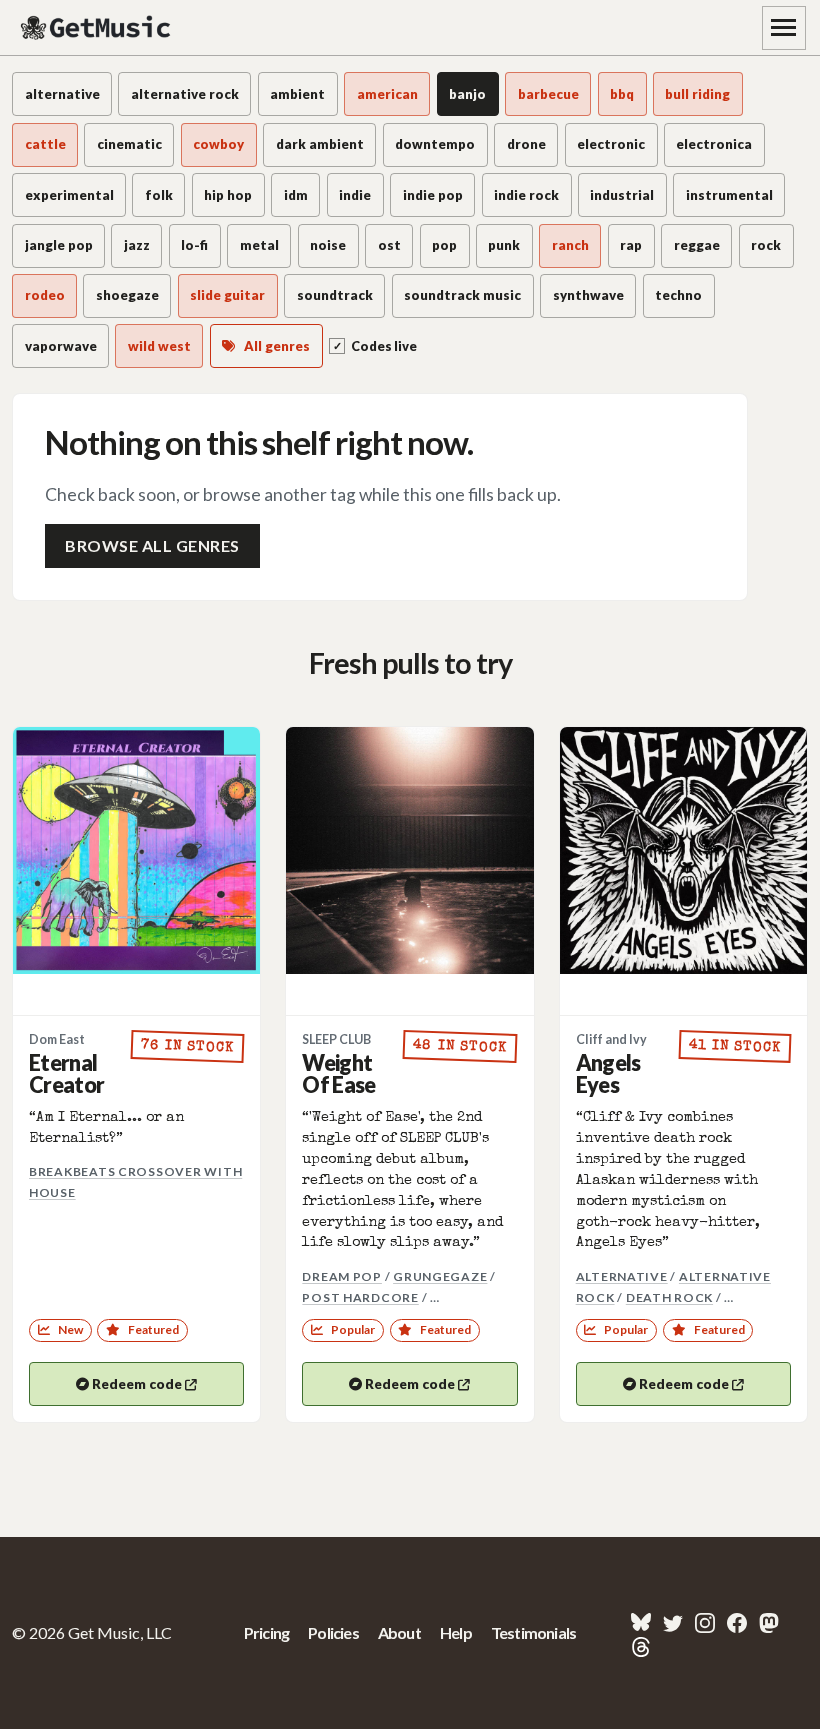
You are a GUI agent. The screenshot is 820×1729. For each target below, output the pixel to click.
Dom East (57, 1039)
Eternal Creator (66, 1074)
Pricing (266, 1632)
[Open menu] (784, 28)
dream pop (342, 1276)
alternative (622, 1276)
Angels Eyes (608, 1074)
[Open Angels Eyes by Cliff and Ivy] (683, 850)
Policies (333, 1632)
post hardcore (360, 1297)
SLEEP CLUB (336, 1039)
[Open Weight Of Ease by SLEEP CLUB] (409, 850)
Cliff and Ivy (611, 1039)
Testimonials (533, 1632)
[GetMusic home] (98, 28)
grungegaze (440, 1276)
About (399, 1632)
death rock (669, 1297)
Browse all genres (152, 545)
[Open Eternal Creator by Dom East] (136, 850)
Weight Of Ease (338, 1074)
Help (456, 1632)
